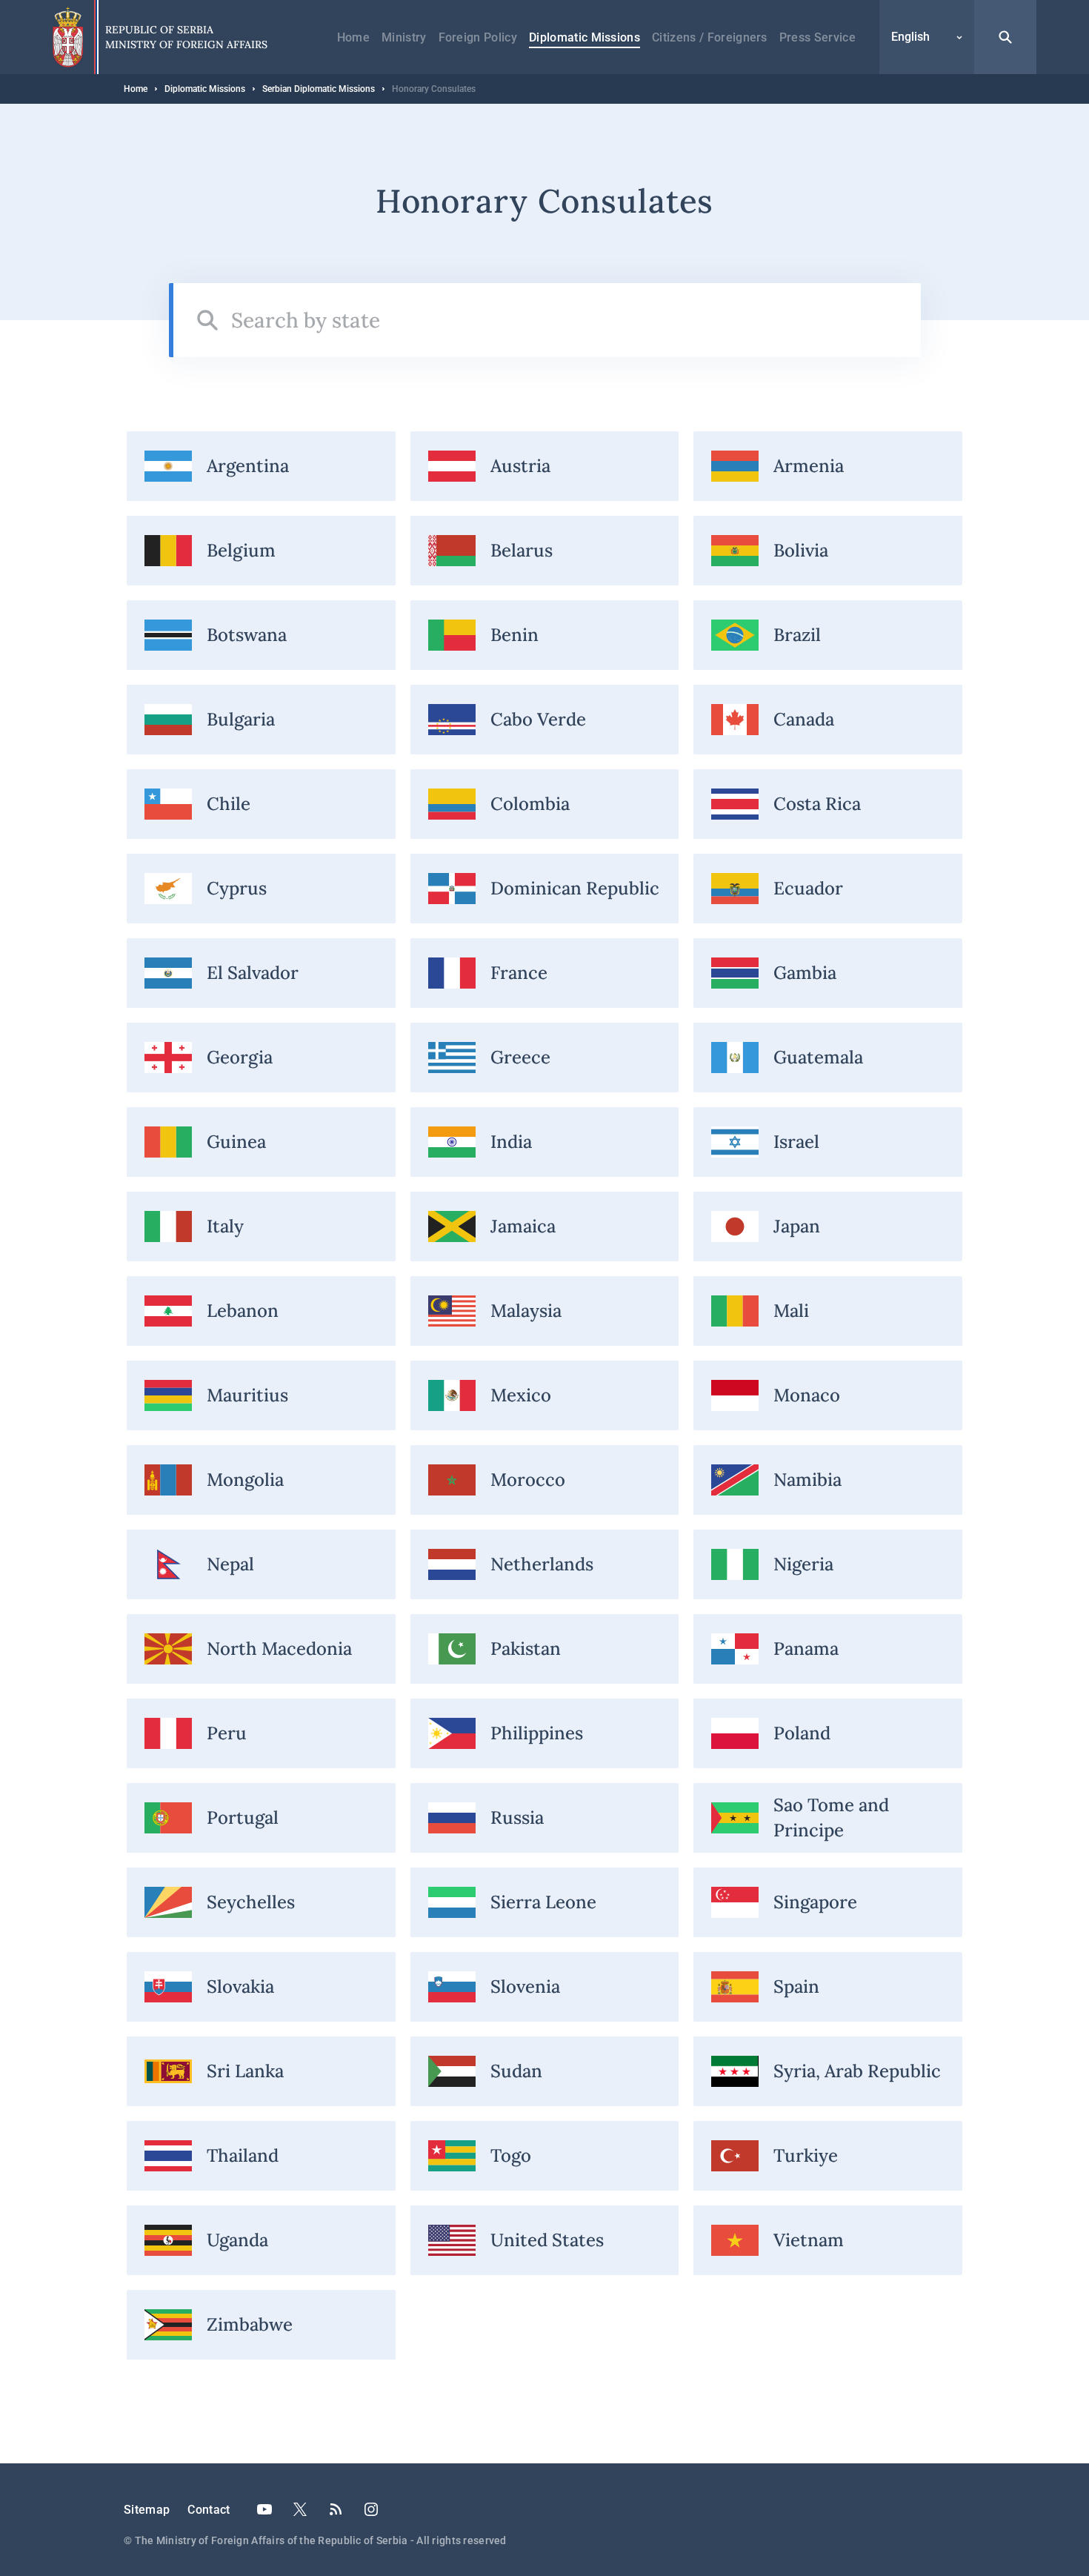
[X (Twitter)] (300, 2509)
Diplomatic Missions (585, 37)
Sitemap (147, 2510)
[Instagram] (371, 2509)
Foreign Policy (478, 37)
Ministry (404, 37)
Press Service (817, 37)
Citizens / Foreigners (710, 37)
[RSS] (336, 2509)
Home (353, 37)
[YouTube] (264, 2509)
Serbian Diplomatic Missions (319, 89)
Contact (209, 2510)
